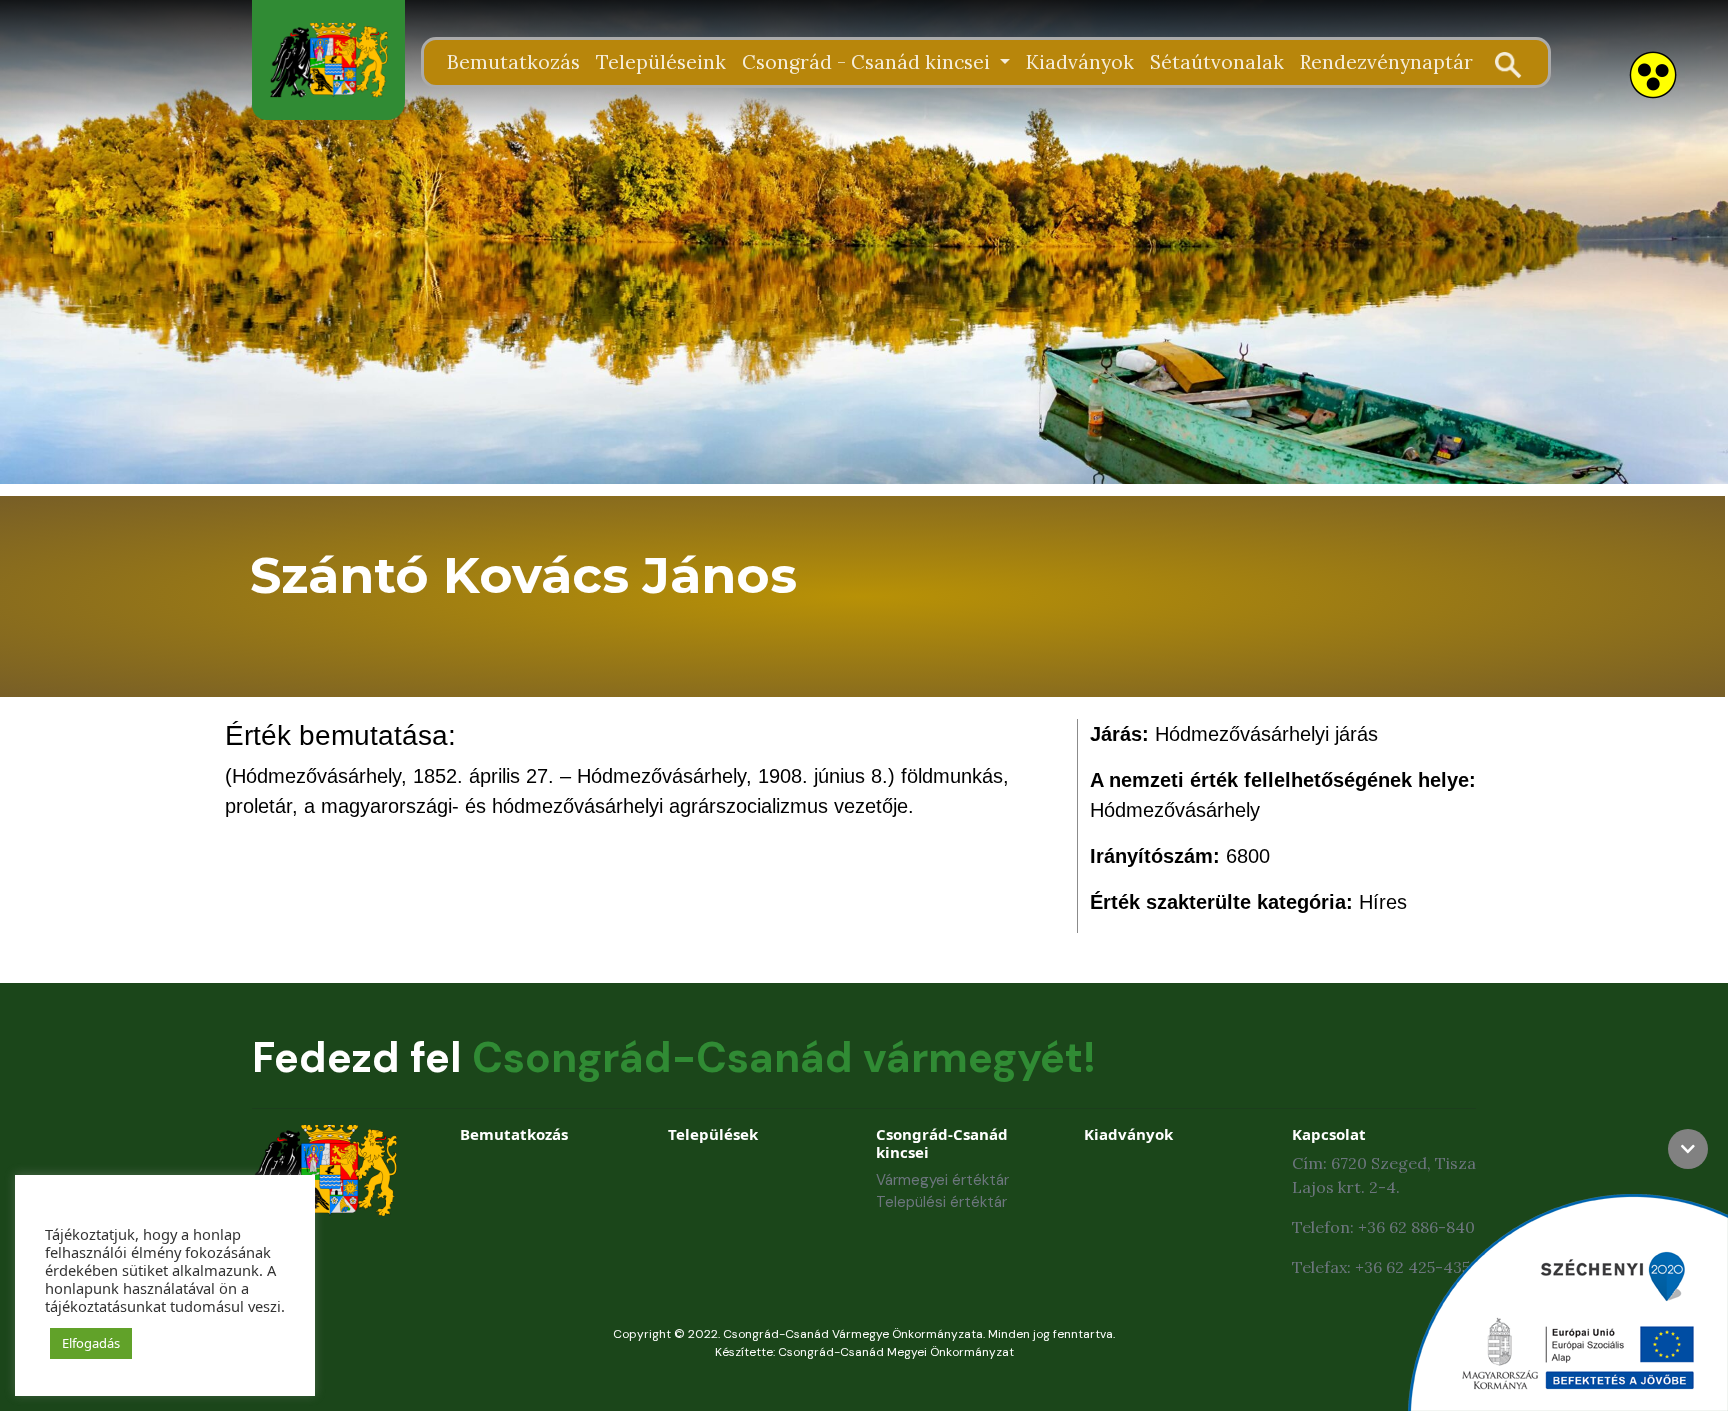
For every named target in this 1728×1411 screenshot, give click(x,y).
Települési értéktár (941, 1202)
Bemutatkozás (513, 62)
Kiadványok (1080, 62)
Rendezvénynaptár (1386, 62)
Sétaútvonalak (1217, 62)
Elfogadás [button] (91, 1343)
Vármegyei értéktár (942, 1180)
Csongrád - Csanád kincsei (868, 62)
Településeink (661, 62)
